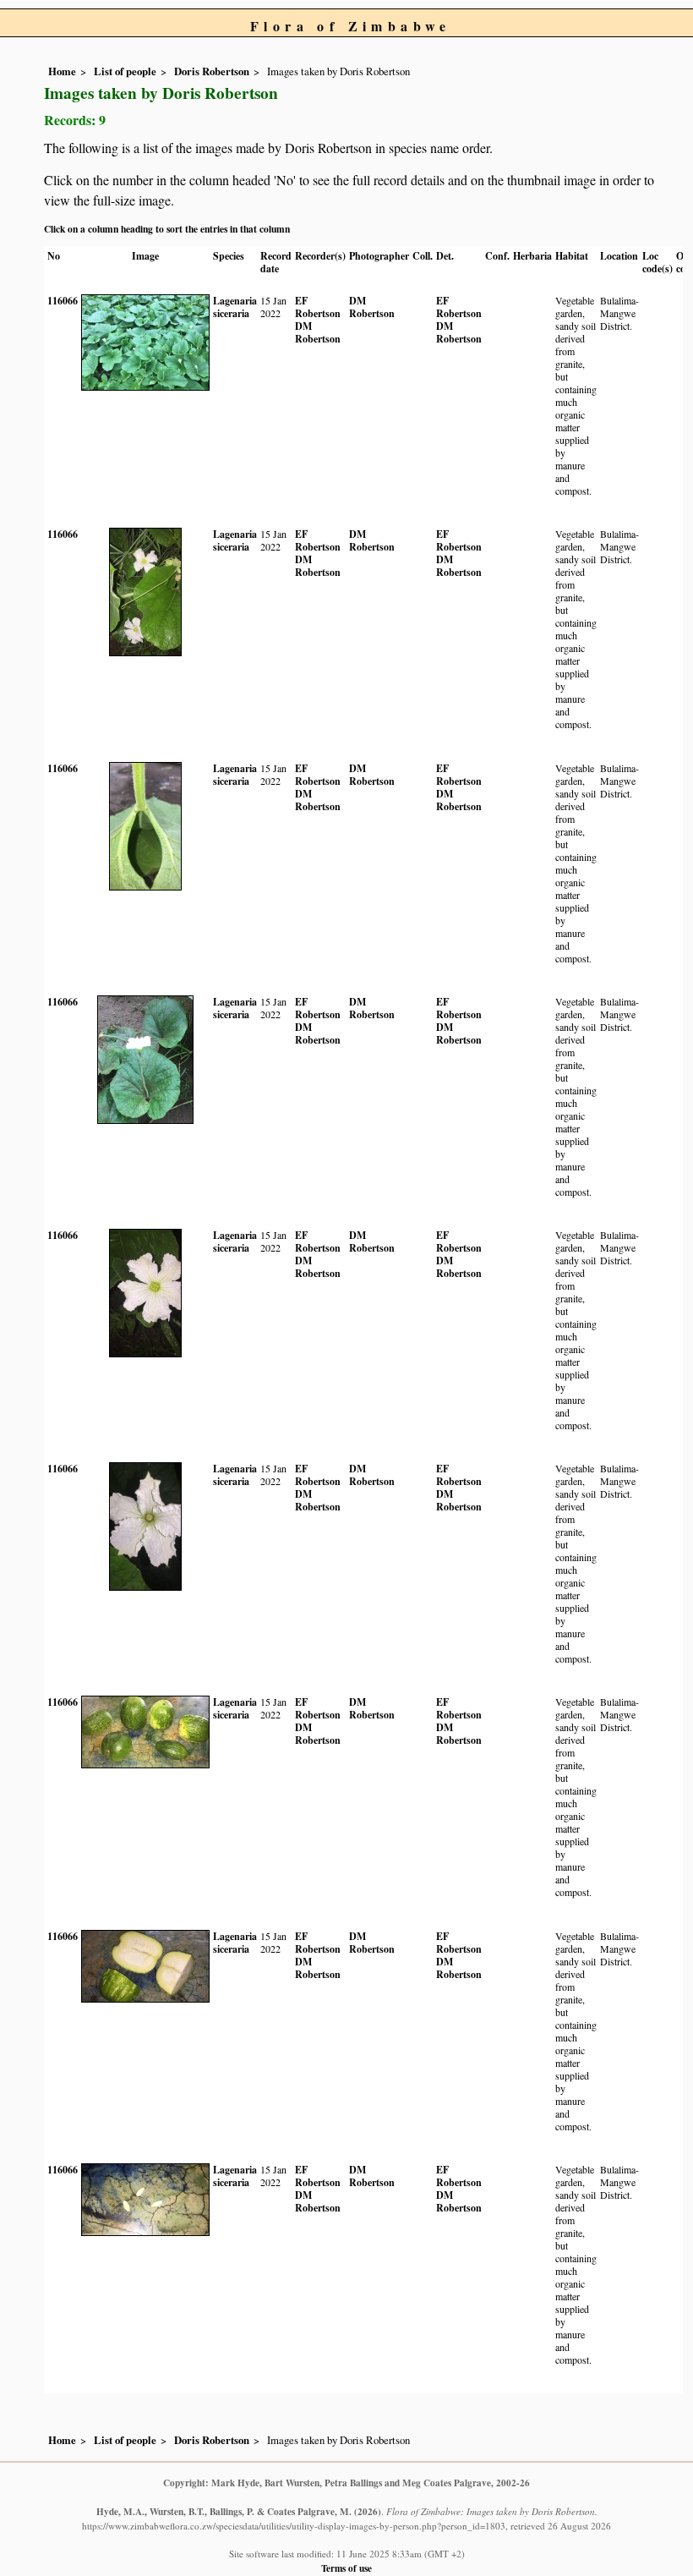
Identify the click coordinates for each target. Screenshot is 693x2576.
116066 (63, 301)
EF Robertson (318, 307)
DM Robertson (318, 332)
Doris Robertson (212, 71)
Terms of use (346, 2568)
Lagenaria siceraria (235, 307)
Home (62, 71)
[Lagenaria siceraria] (145, 341)
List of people (125, 71)
